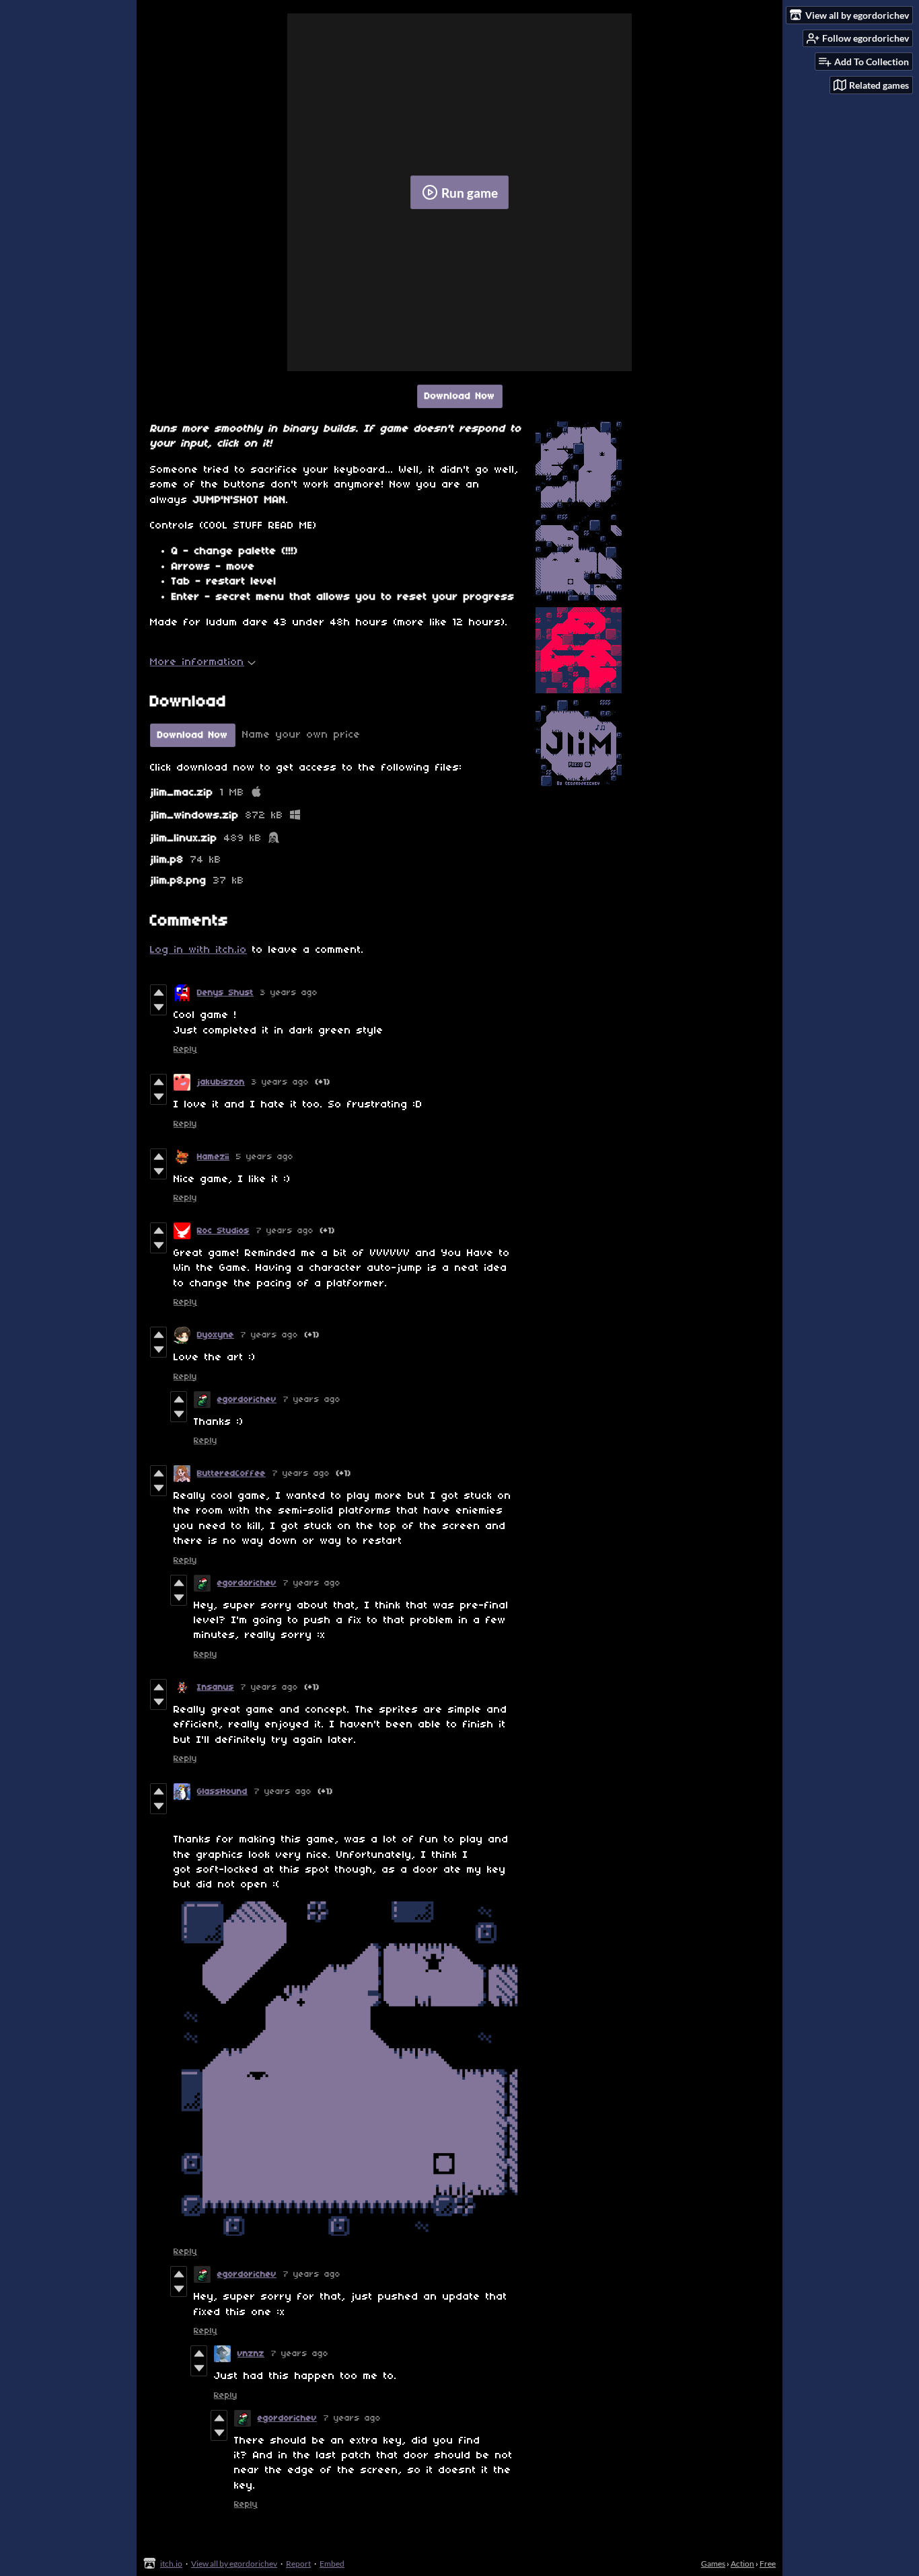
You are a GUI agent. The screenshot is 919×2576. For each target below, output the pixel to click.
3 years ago (289, 993)
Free (768, 2564)
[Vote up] (158, 992)
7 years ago (285, 1231)
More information (197, 662)
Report (298, 2564)
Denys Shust (225, 993)
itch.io (171, 2564)
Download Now (460, 396)
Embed (332, 2564)
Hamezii (213, 1157)
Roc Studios (223, 1231)
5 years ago (265, 1157)
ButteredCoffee (231, 1474)
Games (713, 2564)
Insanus (216, 1687)
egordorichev (247, 1400)
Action (742, 2564)
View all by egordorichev (234, 2564)
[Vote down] (158, 1007)
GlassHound (222, 1792)
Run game (470, 193)
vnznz (251, 2354)
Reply (185, 1049)
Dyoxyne (216, 1335)
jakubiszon (221, 1082)
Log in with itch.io (198, 950)
